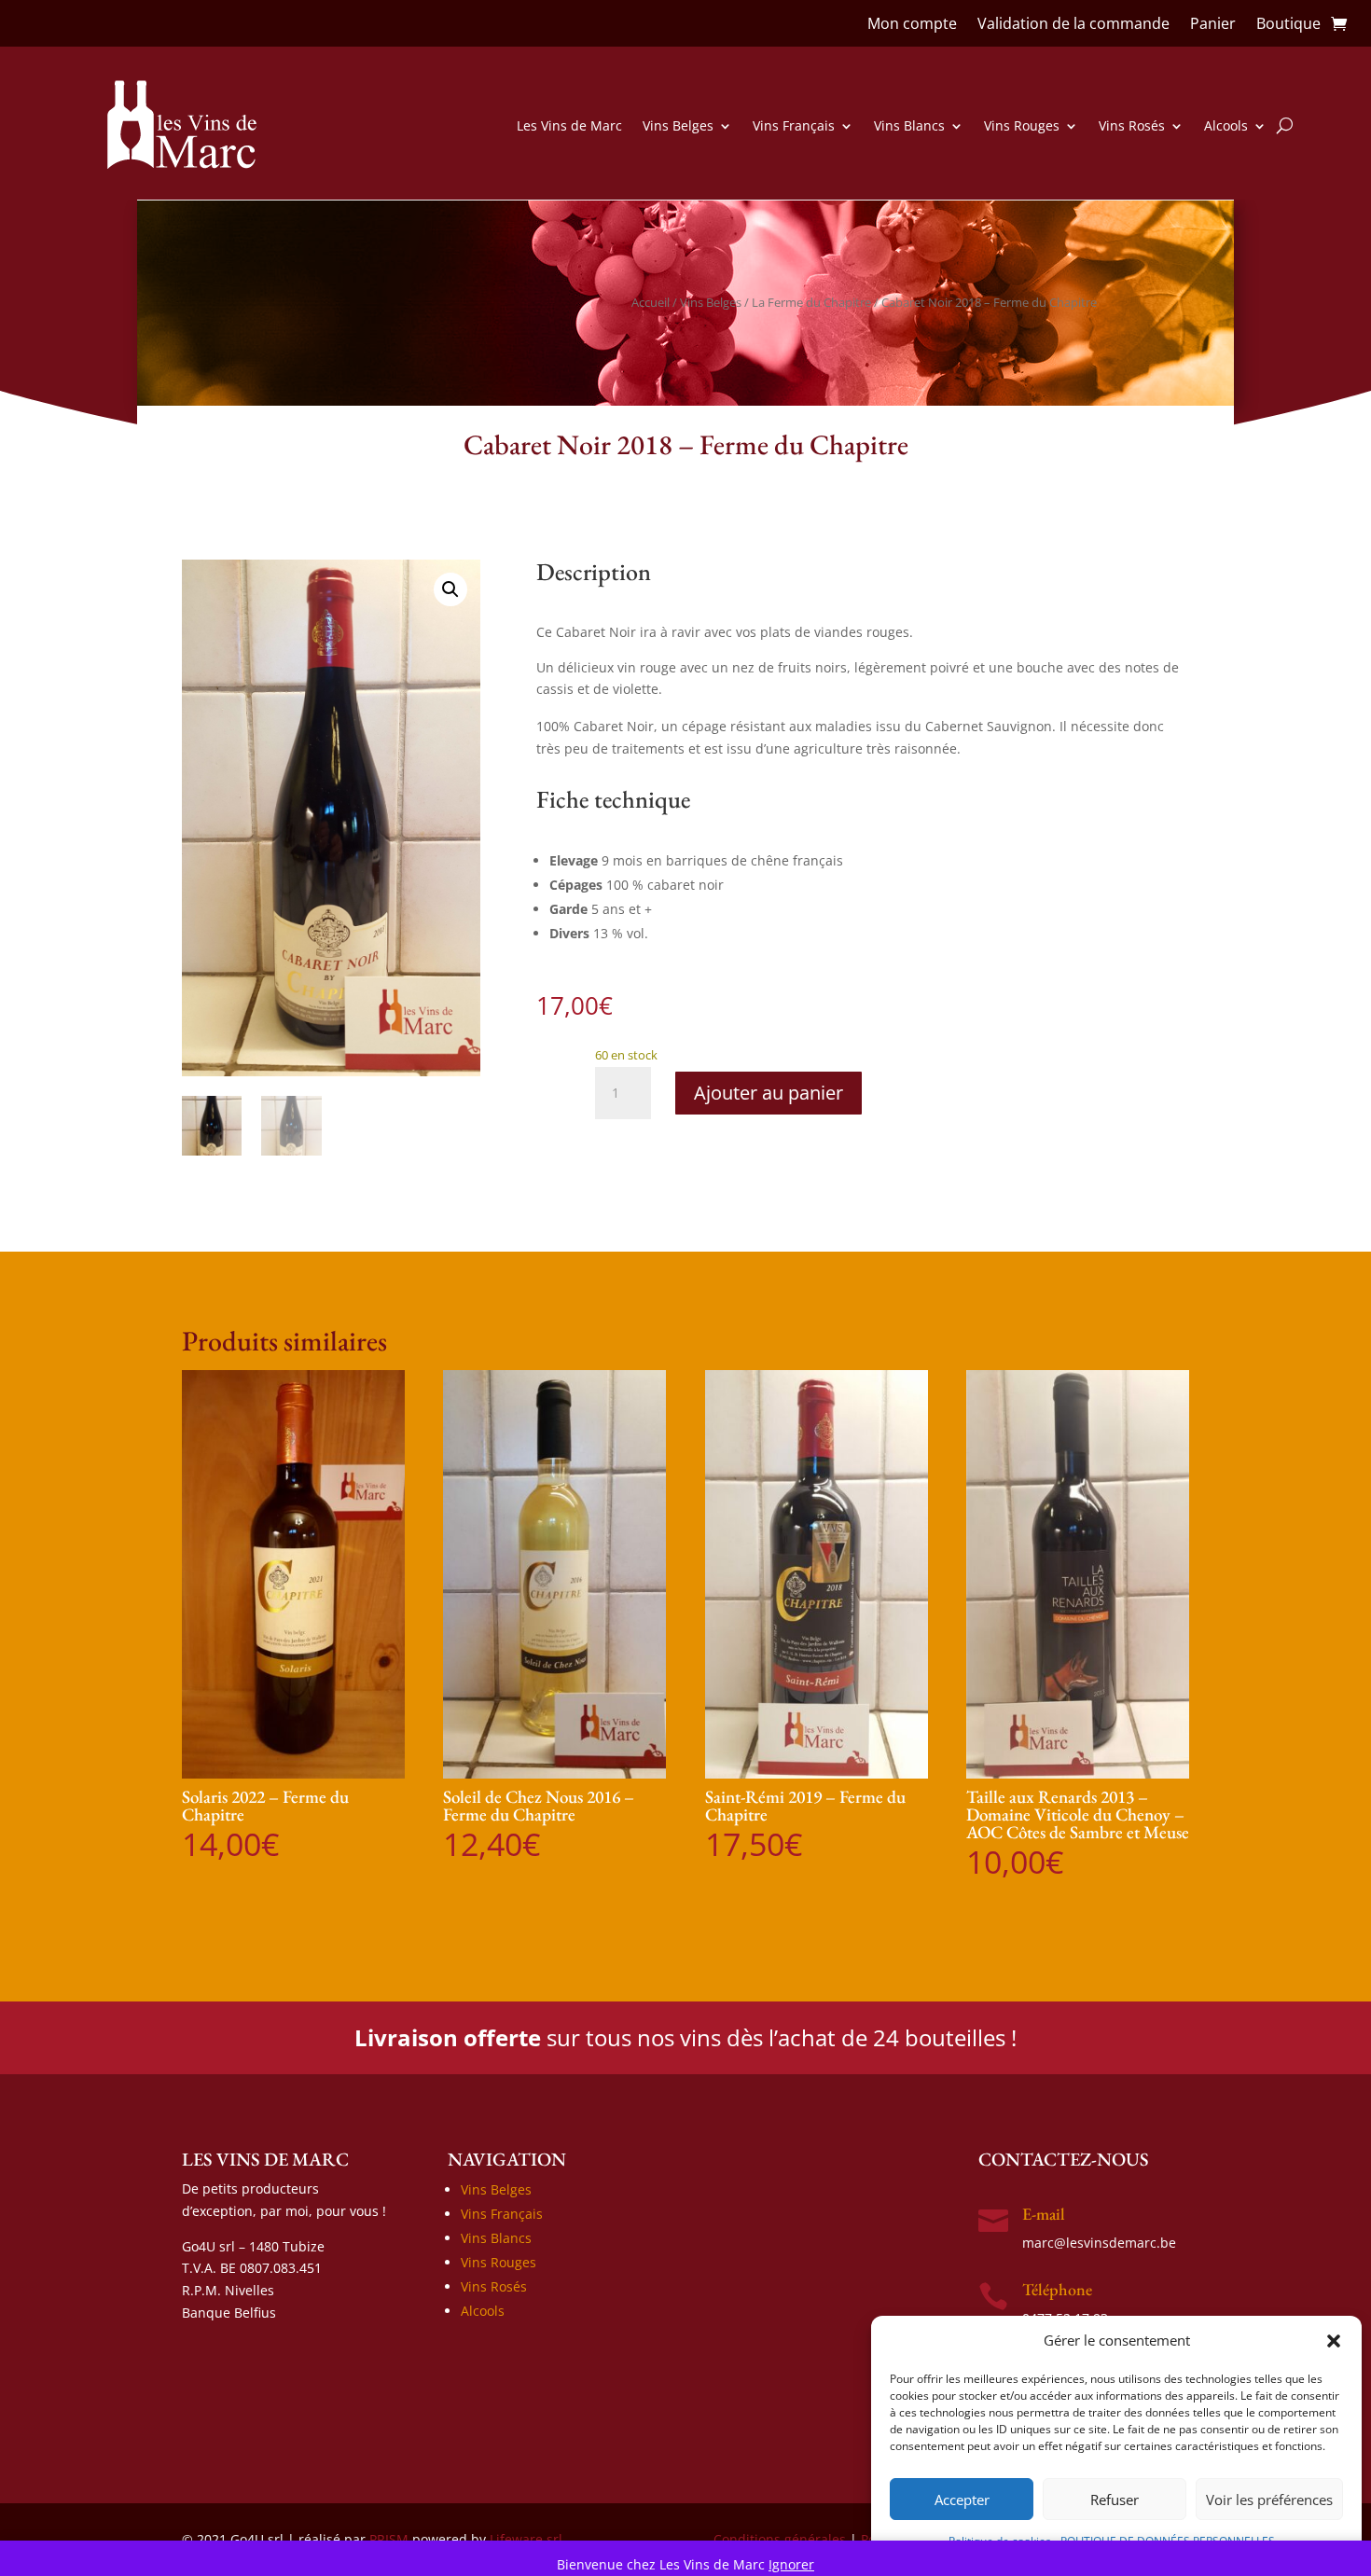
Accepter (962, 2500)
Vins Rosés (1132, 125)
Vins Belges (678, 125)
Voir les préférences (1269, 2500)
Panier (1213, 25)
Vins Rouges (1022, 125)
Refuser (1115, 2500)
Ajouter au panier (769, 1093)
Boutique (1288, 25)
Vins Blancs (909, 125)
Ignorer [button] (791, 2564)
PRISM (389, 2539)
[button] (1334, 2341)
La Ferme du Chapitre (811, 302)
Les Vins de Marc (569, 125)
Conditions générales (780, 2539)
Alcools (1226, 125)
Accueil (651, 302)
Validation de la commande (1073, 25)
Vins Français (794, 125)
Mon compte (912, 25)
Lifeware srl (526, 2539)
